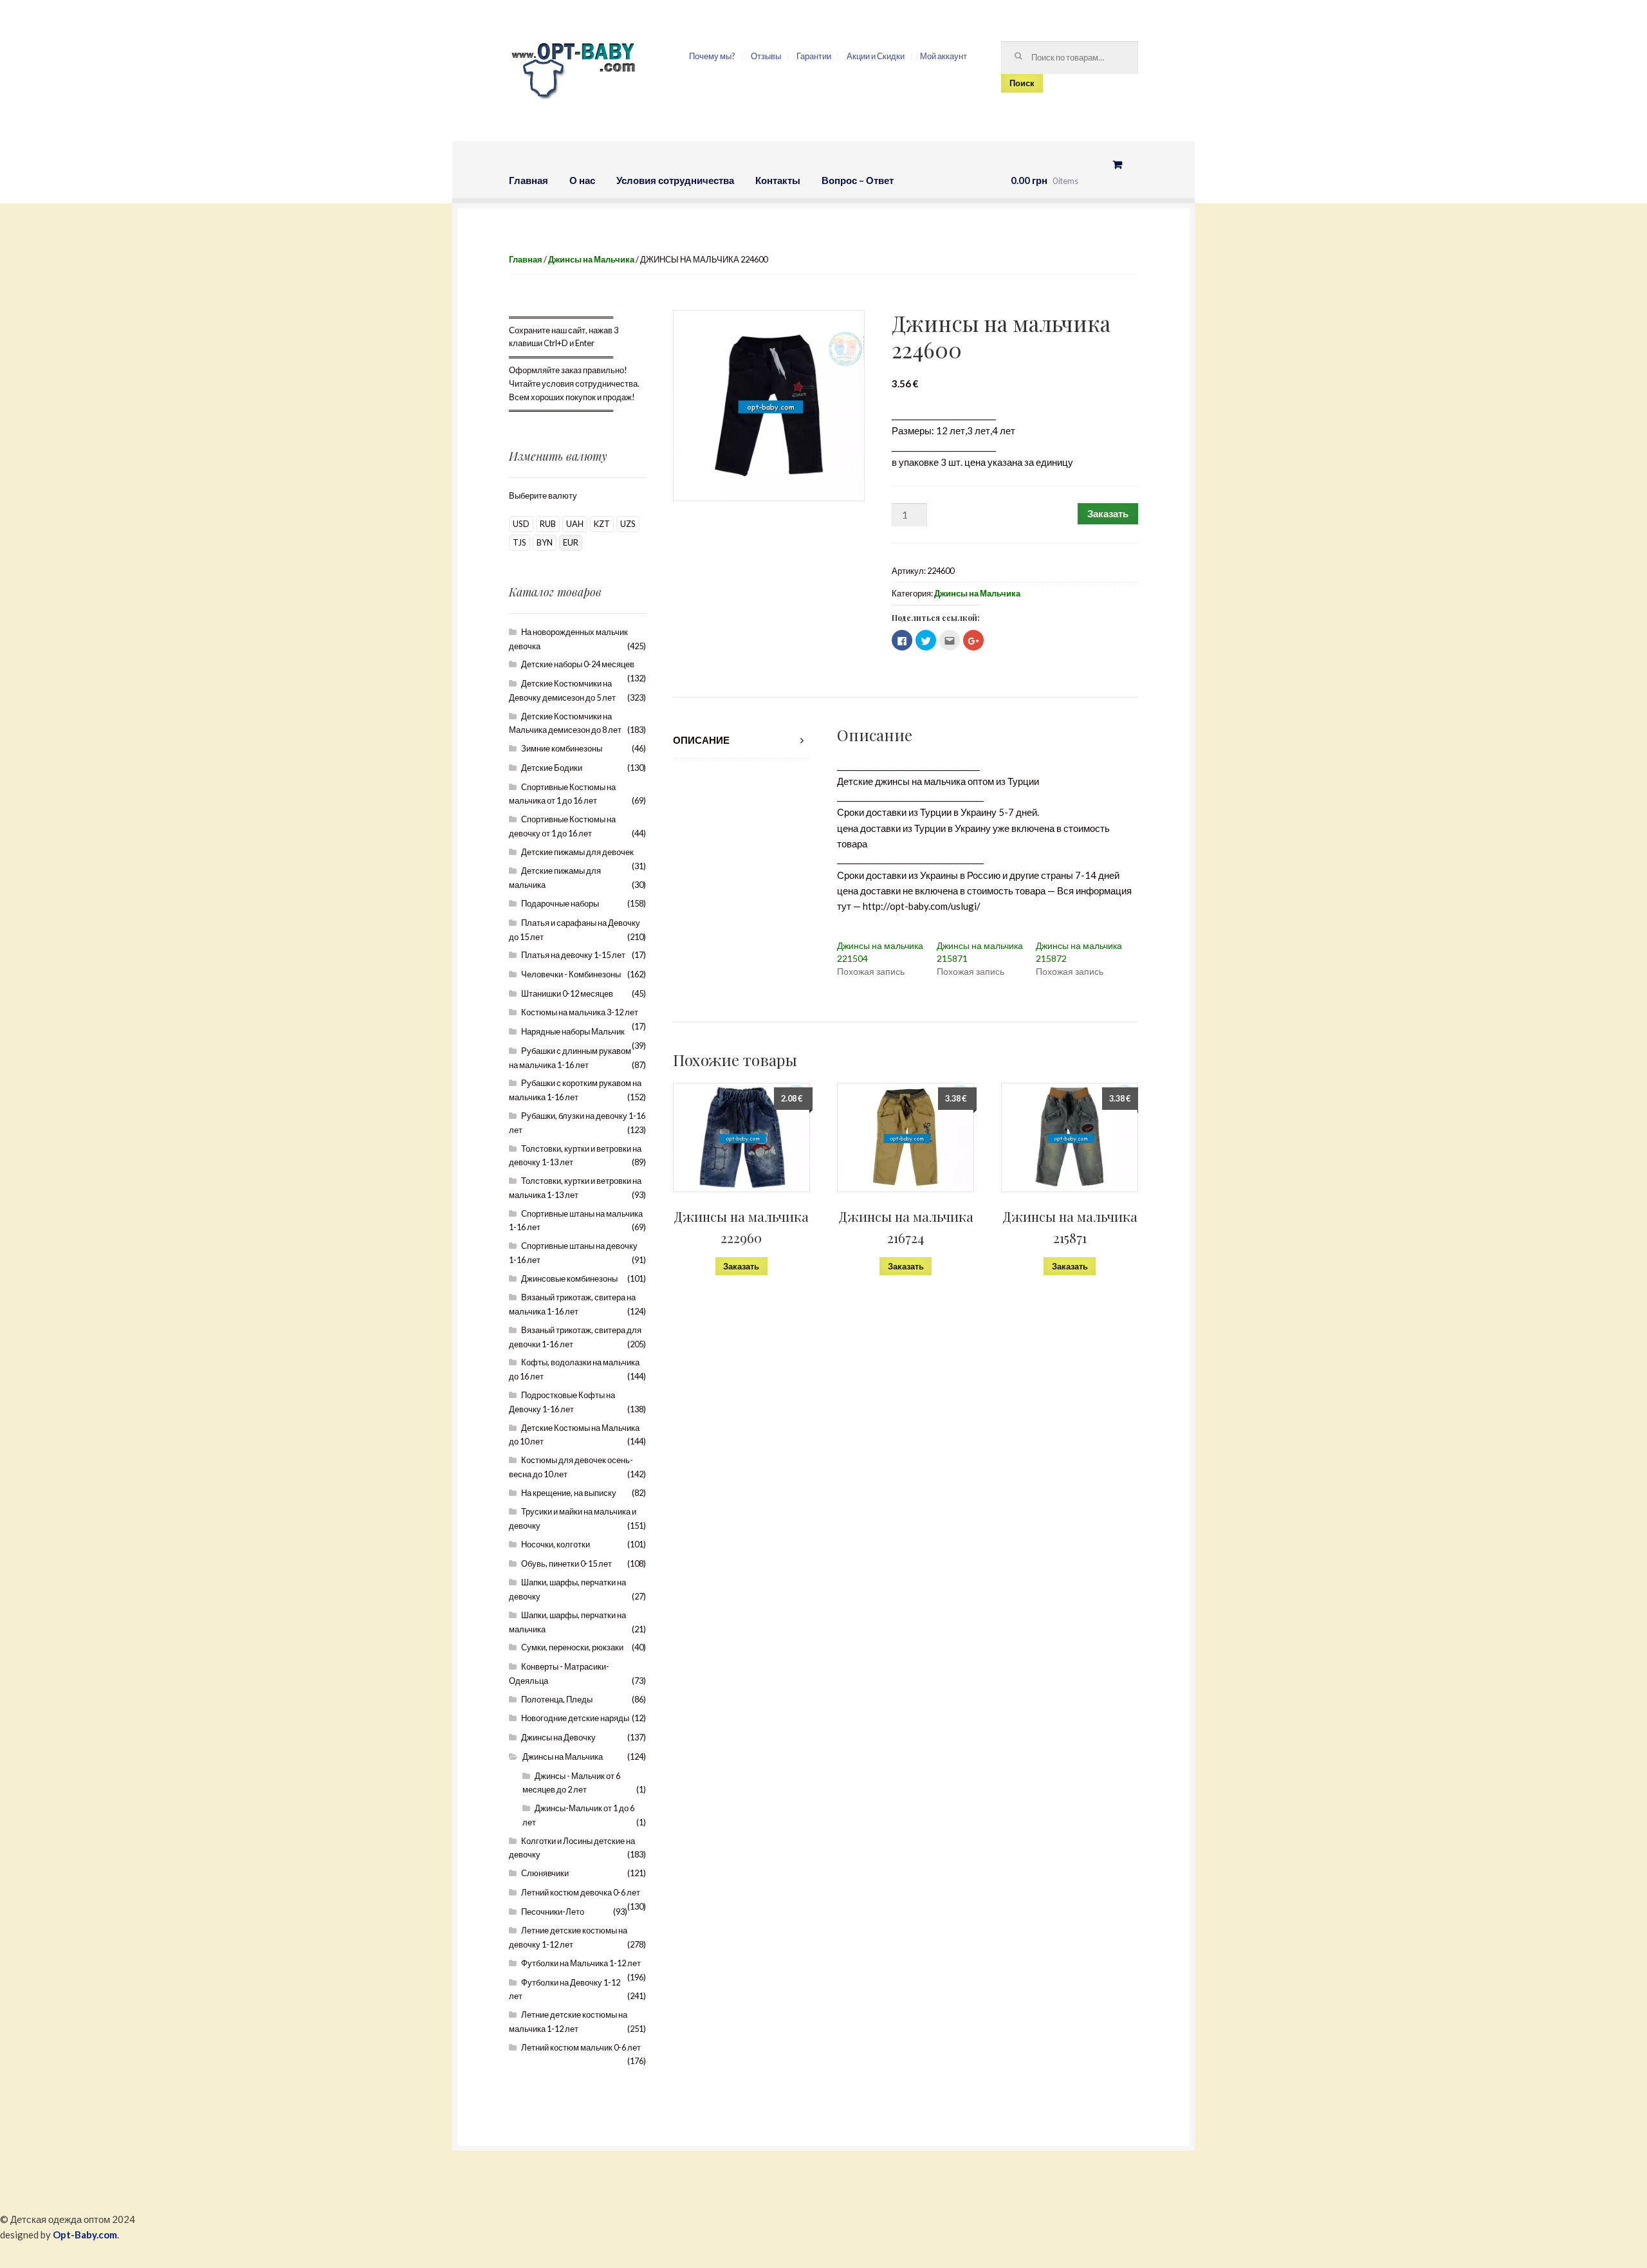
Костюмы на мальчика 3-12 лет (580, 1012)
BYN (545, 542)
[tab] (741, 740)
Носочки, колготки (556, 1544)
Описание (701, 740)
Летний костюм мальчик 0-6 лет (581, 2047)
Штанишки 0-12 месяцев (567, 993)
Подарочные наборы (560, 903)
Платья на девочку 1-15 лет (573, 955)
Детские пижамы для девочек (577, 852)
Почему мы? (712, 56)
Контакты (778, 180)
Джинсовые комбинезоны (569, 1278)
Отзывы (766, 56)
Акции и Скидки (876, 56)
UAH (575, 524)
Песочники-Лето (553, 1912)
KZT (602, 524)
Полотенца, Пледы (557, 1699)
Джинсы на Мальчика (591, 259)
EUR (571, 542)
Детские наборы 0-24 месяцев (578, 664)
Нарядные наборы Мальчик (573, 1031)
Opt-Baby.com (85, 2235)
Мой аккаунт (943, 56)
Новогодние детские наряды (575, 1718)
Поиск (1022, 83)
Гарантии (814, 56)
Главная (529, 180)
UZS (628, 524)
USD (521, 524)
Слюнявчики (545, 1873)
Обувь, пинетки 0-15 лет (566, 1563)
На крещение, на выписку (569, 1493)
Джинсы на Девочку (558, 1737)
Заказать (1108, 513)
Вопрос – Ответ (858, 180)
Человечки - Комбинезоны (571, 974)
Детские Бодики (552, 768)
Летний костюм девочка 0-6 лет (581, 1892)
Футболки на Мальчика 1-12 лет (581, 1963)
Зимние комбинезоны (562, 748)
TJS (520, 542)
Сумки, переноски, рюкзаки (572, 1647)
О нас (582, 180)
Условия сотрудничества (675, 180)
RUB (548, 524)
